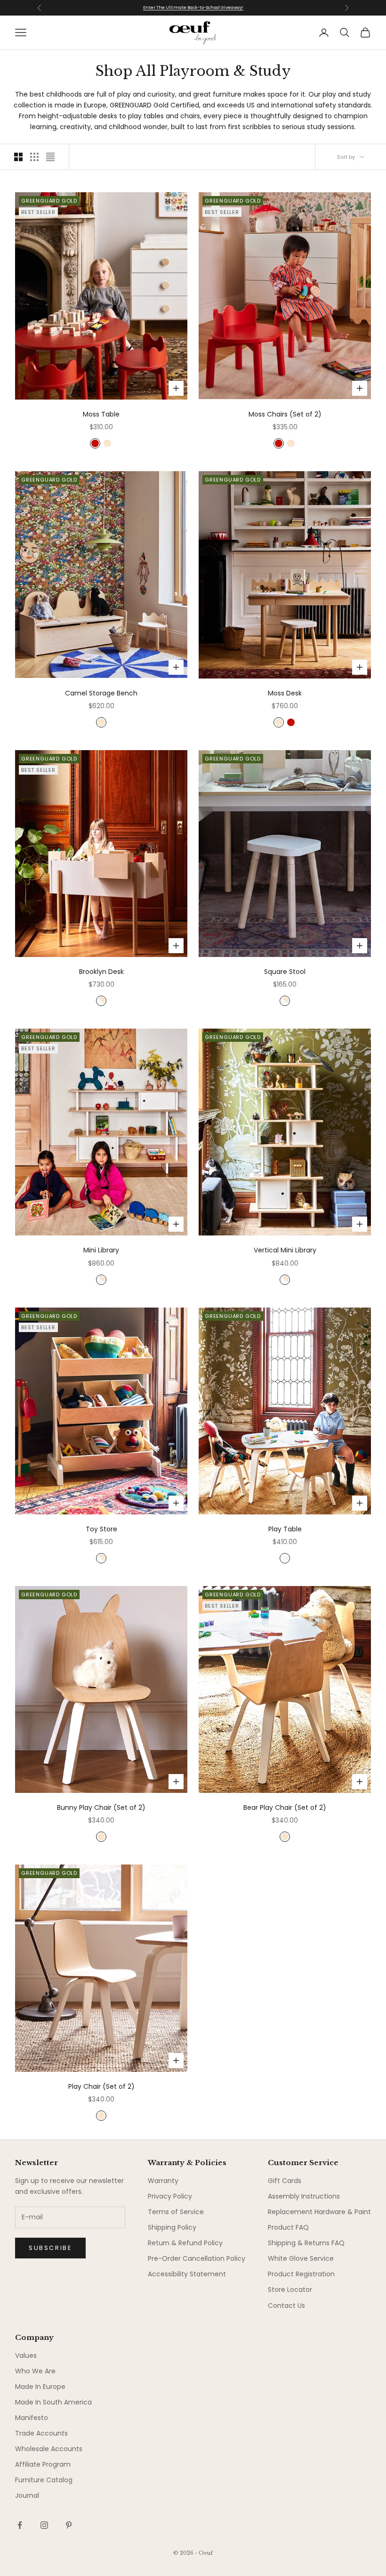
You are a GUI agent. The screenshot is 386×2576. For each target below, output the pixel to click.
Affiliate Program (43, 2464)
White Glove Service (301, 2258)
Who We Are (35, 2371)
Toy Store (101, 1529)
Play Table (285, 1529)
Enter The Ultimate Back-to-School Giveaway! (193, 8)
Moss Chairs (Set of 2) (285, 414)
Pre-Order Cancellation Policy (197, 2258)
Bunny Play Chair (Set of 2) (101, 1807)
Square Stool (285, 972)
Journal (27, 2495)
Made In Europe (40, 2387)
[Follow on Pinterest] (69, 2525)
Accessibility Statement (187, 2274)
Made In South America (53, 2402)
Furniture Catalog (44, 2480)
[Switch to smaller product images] (34, 157)
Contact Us (286, 2306)
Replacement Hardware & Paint (319, 2212)
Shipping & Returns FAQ (306, 2243)
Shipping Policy (172, 2227)
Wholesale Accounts (49, 2449)
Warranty (163, 2181)
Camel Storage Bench (101, 693)
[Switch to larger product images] (18, 157)
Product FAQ (288, 2227)
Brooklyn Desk (101, 972)
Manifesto (32, 2418)
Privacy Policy (170, 2196)
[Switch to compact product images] (50, 157)
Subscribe (50, 2248)
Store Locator (290, 2290)
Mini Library (101, 1250)
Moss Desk (285, 693)
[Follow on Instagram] (44, 2525)
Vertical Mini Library (285, 1250)
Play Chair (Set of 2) (101, 2086)
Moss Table (101, 414)
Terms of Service (176, 2212)
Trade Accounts (41, 2433)
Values (26, 2355)
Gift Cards (285, 2181)
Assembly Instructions (304, 2196)
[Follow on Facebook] (20, 2525)
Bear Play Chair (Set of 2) (285, 1807)
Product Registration (301, 2274)
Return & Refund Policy (185, 2243)
